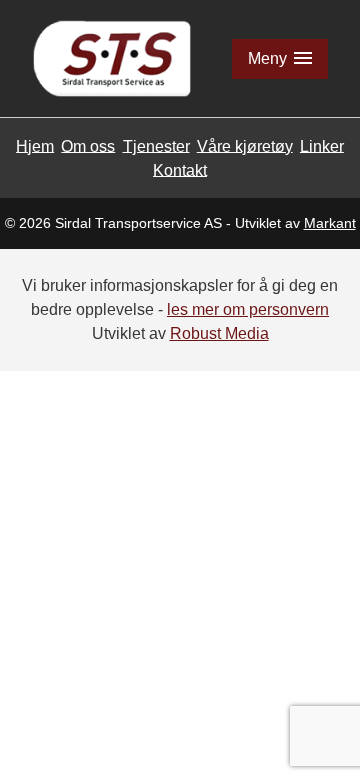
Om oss (88, 145)
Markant (330, 223)
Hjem (35, 145)
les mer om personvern (248, 309)
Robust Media (219, 333)
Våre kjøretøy (245, 145)
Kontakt (180, 169)
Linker (322, 145)
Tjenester (156, 145)
